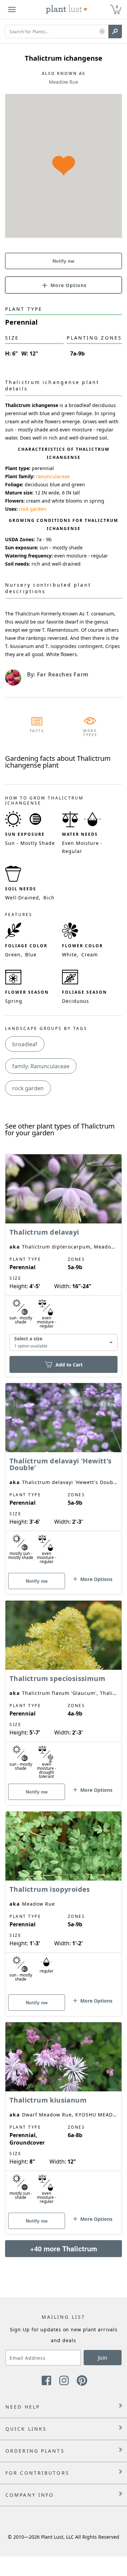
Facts (37, 731)
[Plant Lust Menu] (12, 9)
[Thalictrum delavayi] (63, 1254)
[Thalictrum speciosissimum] (63, 1691)
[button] (102, 32)
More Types (90, 733)
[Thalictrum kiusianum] (63, 2116)
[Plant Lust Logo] (67, 9)
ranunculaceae (53, 476)
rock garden (33, 509)
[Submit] (115, 32)
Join (103, 2358)
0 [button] (117, 7)
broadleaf (25, 1044)
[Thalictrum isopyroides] (63, 1902)
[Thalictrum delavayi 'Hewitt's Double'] (63, 1477)
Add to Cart (69, 1365)
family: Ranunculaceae (41, 1066)
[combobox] (63, 1343)
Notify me (63, 261)
